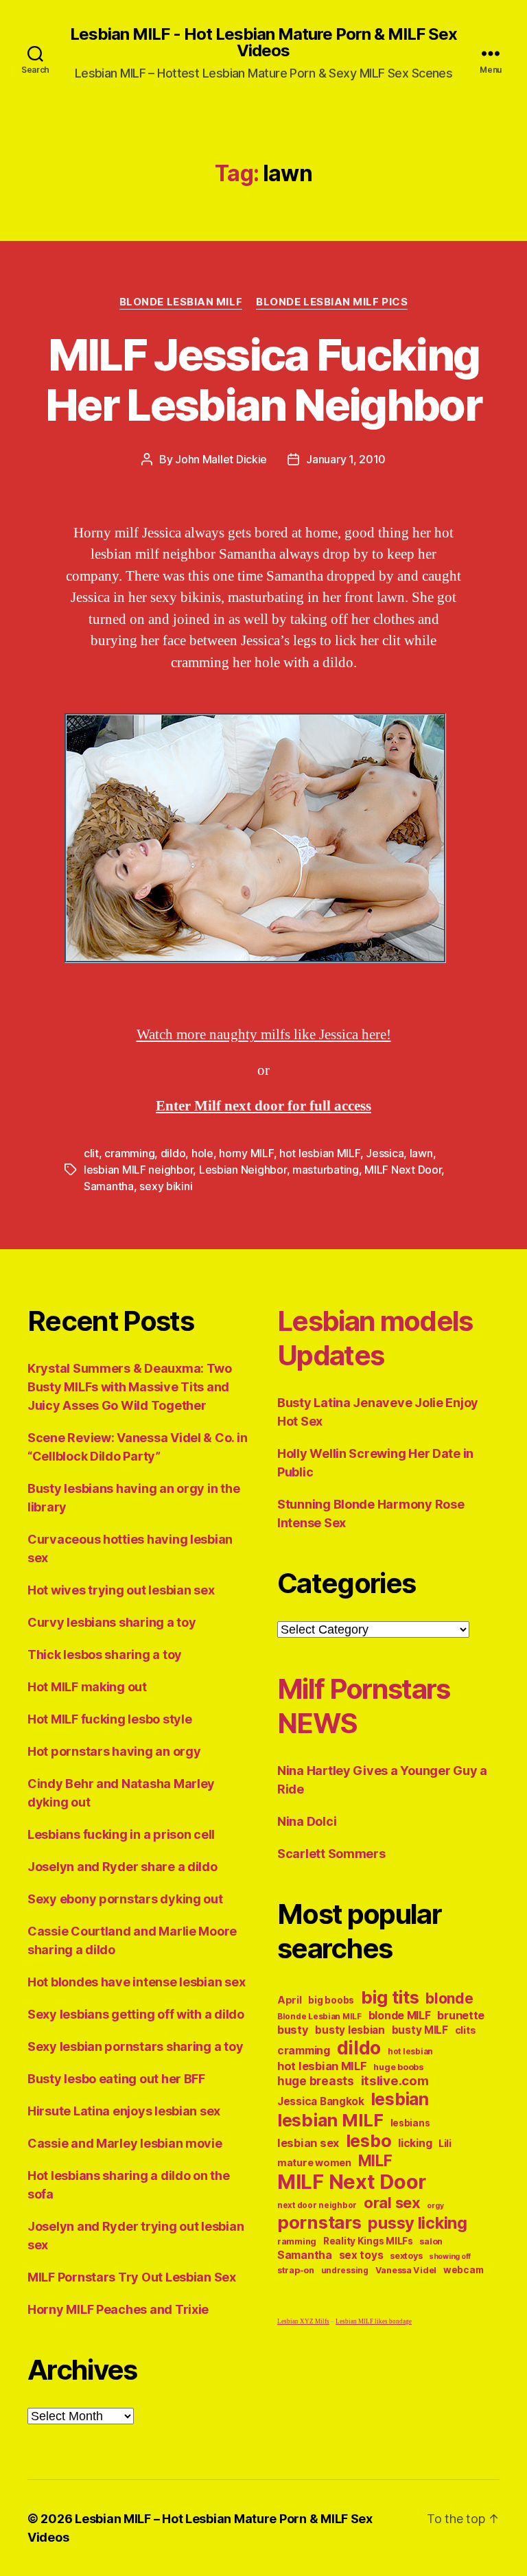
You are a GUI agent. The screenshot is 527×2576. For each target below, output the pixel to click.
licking (415, 2143)
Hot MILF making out (87, 1687)
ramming (297, 2241)
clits (466, 2030)
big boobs (331, 2000)
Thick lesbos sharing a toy (105, 1655)
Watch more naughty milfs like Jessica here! (264, 1035)
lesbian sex (308, 2143)
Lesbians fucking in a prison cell (121, 1834)
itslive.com (395, 2081)
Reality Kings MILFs (368, 2241)
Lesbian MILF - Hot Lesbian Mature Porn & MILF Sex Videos (263, 43)
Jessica (385, 1153)
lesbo (369, 2141)
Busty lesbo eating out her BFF (116, 2079)
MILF (375, 2160)
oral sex (392, 2203)
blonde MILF (400, 2016)
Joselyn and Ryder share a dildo (122, 1867)
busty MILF (420, 2030)
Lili (445, 2143)
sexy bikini (166, 1186)
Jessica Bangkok (321, 2101)
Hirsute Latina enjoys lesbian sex (124, 2111)
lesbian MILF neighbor (138, 1170)
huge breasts (316, 2081)
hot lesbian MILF (320, 1153)
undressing (345, 2271)
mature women (314, 2162)
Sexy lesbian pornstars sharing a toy (135, 2046)
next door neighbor (317, 2205)
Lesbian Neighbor (243, 1170)
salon (431, 2241)
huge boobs (398, 2067)
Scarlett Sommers (331, 1854)
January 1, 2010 (346, 459)
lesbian (400, 2099)
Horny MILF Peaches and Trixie (118, 2309)
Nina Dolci (307, 1821)
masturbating (326, 1170)
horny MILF (246, 1153)
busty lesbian (350, 2030)
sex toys (361, 2255)
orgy (435, 2206)
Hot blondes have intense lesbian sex (136, 1982)
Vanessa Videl (406, 2270)
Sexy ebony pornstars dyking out (125, 1899)
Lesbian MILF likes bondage (374, 2322)
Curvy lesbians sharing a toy (112, 1622)
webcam (463, 2270)
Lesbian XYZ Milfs (303, 2322)
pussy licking (418, 2223)
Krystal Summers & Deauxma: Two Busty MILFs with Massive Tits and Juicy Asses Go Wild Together (130, 1387)
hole (202, 1153)
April (290, 2000)
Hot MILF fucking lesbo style (109, 1719)
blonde (449, 1998)
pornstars (319, 2222)
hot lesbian (410, 2052)
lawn (421, 1153)
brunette (461, 2015)
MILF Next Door (403, 1170)
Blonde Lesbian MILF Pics (332, 302)
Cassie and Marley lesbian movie (125, 2143)
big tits (390, 1997)
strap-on (296, 2270)
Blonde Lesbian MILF (181, 302)
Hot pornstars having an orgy (114, 1751)
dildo (173, 1153)
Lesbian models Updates (375, 1338)
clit (91, 1153)
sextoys (406, 2256)
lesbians (410, 2123)
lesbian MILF (330, 2120)
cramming (129, 1153)
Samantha (109, 1186)
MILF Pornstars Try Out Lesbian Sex (132, 2277)
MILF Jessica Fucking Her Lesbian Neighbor (263, 380)
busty (293, 2030)
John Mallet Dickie (221, 459)
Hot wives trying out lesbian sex (121, 1590)
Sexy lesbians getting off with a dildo (136, 2014)
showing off (450, 2256)
